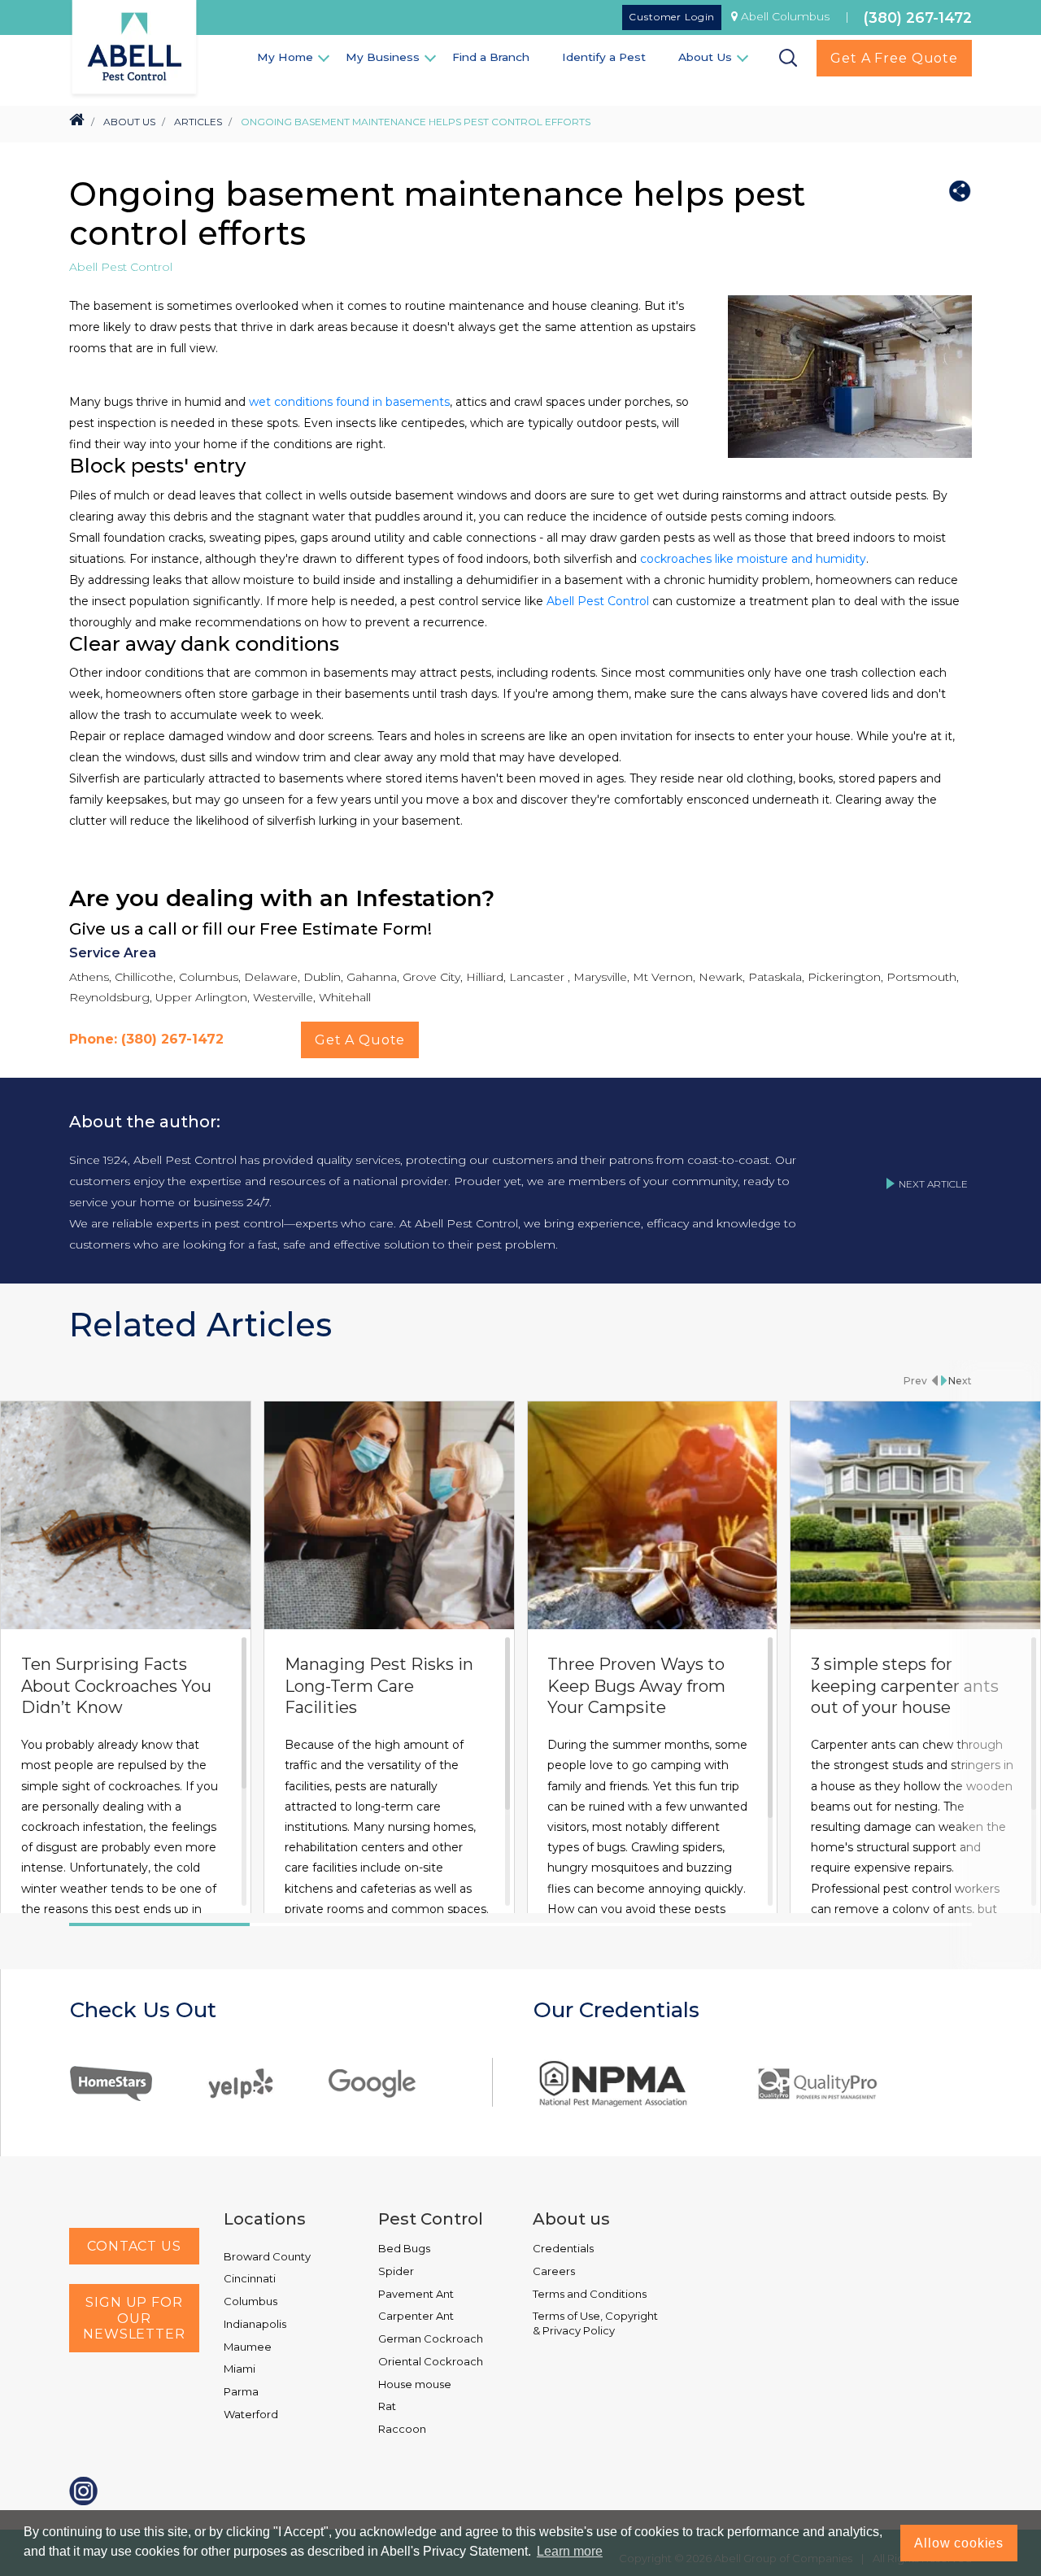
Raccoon (402, 2429)
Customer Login (672, 17)
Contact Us (134, 2246)
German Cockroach (431, 2338)
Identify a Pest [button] (604, 57)
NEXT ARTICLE (933, 1184)
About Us (129, 122)
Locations (265, 2219)
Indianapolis (255, 2324)
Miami (240, 2369)
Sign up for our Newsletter (134, 2318)
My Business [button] (383, 57)
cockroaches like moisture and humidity (753, 559)
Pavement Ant (416, 2294)
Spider (396, 2271)
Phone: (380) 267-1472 (146, 1039)
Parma (241, 2391)
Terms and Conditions (590, 2294)
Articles (198, 122)
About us (571, 2219)
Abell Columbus (785, 16)
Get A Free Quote (894, 58)
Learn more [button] (570, 2551)
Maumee (248, 2347)
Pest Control (431, 2219)
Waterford (251, 2414)
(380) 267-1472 (918, 17)
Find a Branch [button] (491, 57)
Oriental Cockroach (431, 2361)
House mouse (415, 2384)
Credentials (563, 2248)
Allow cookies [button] (959, 2543)
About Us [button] (705, 57)
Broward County (267, 2256)
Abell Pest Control (598, 601)
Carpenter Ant (416, 2316)
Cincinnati (250, 2278)
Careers (554, 2271)
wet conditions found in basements (349, 402)
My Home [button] (285, 57)
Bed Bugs (404, 2248)
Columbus (250, 2301)
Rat (387, 2406)
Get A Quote (360, 1040)
